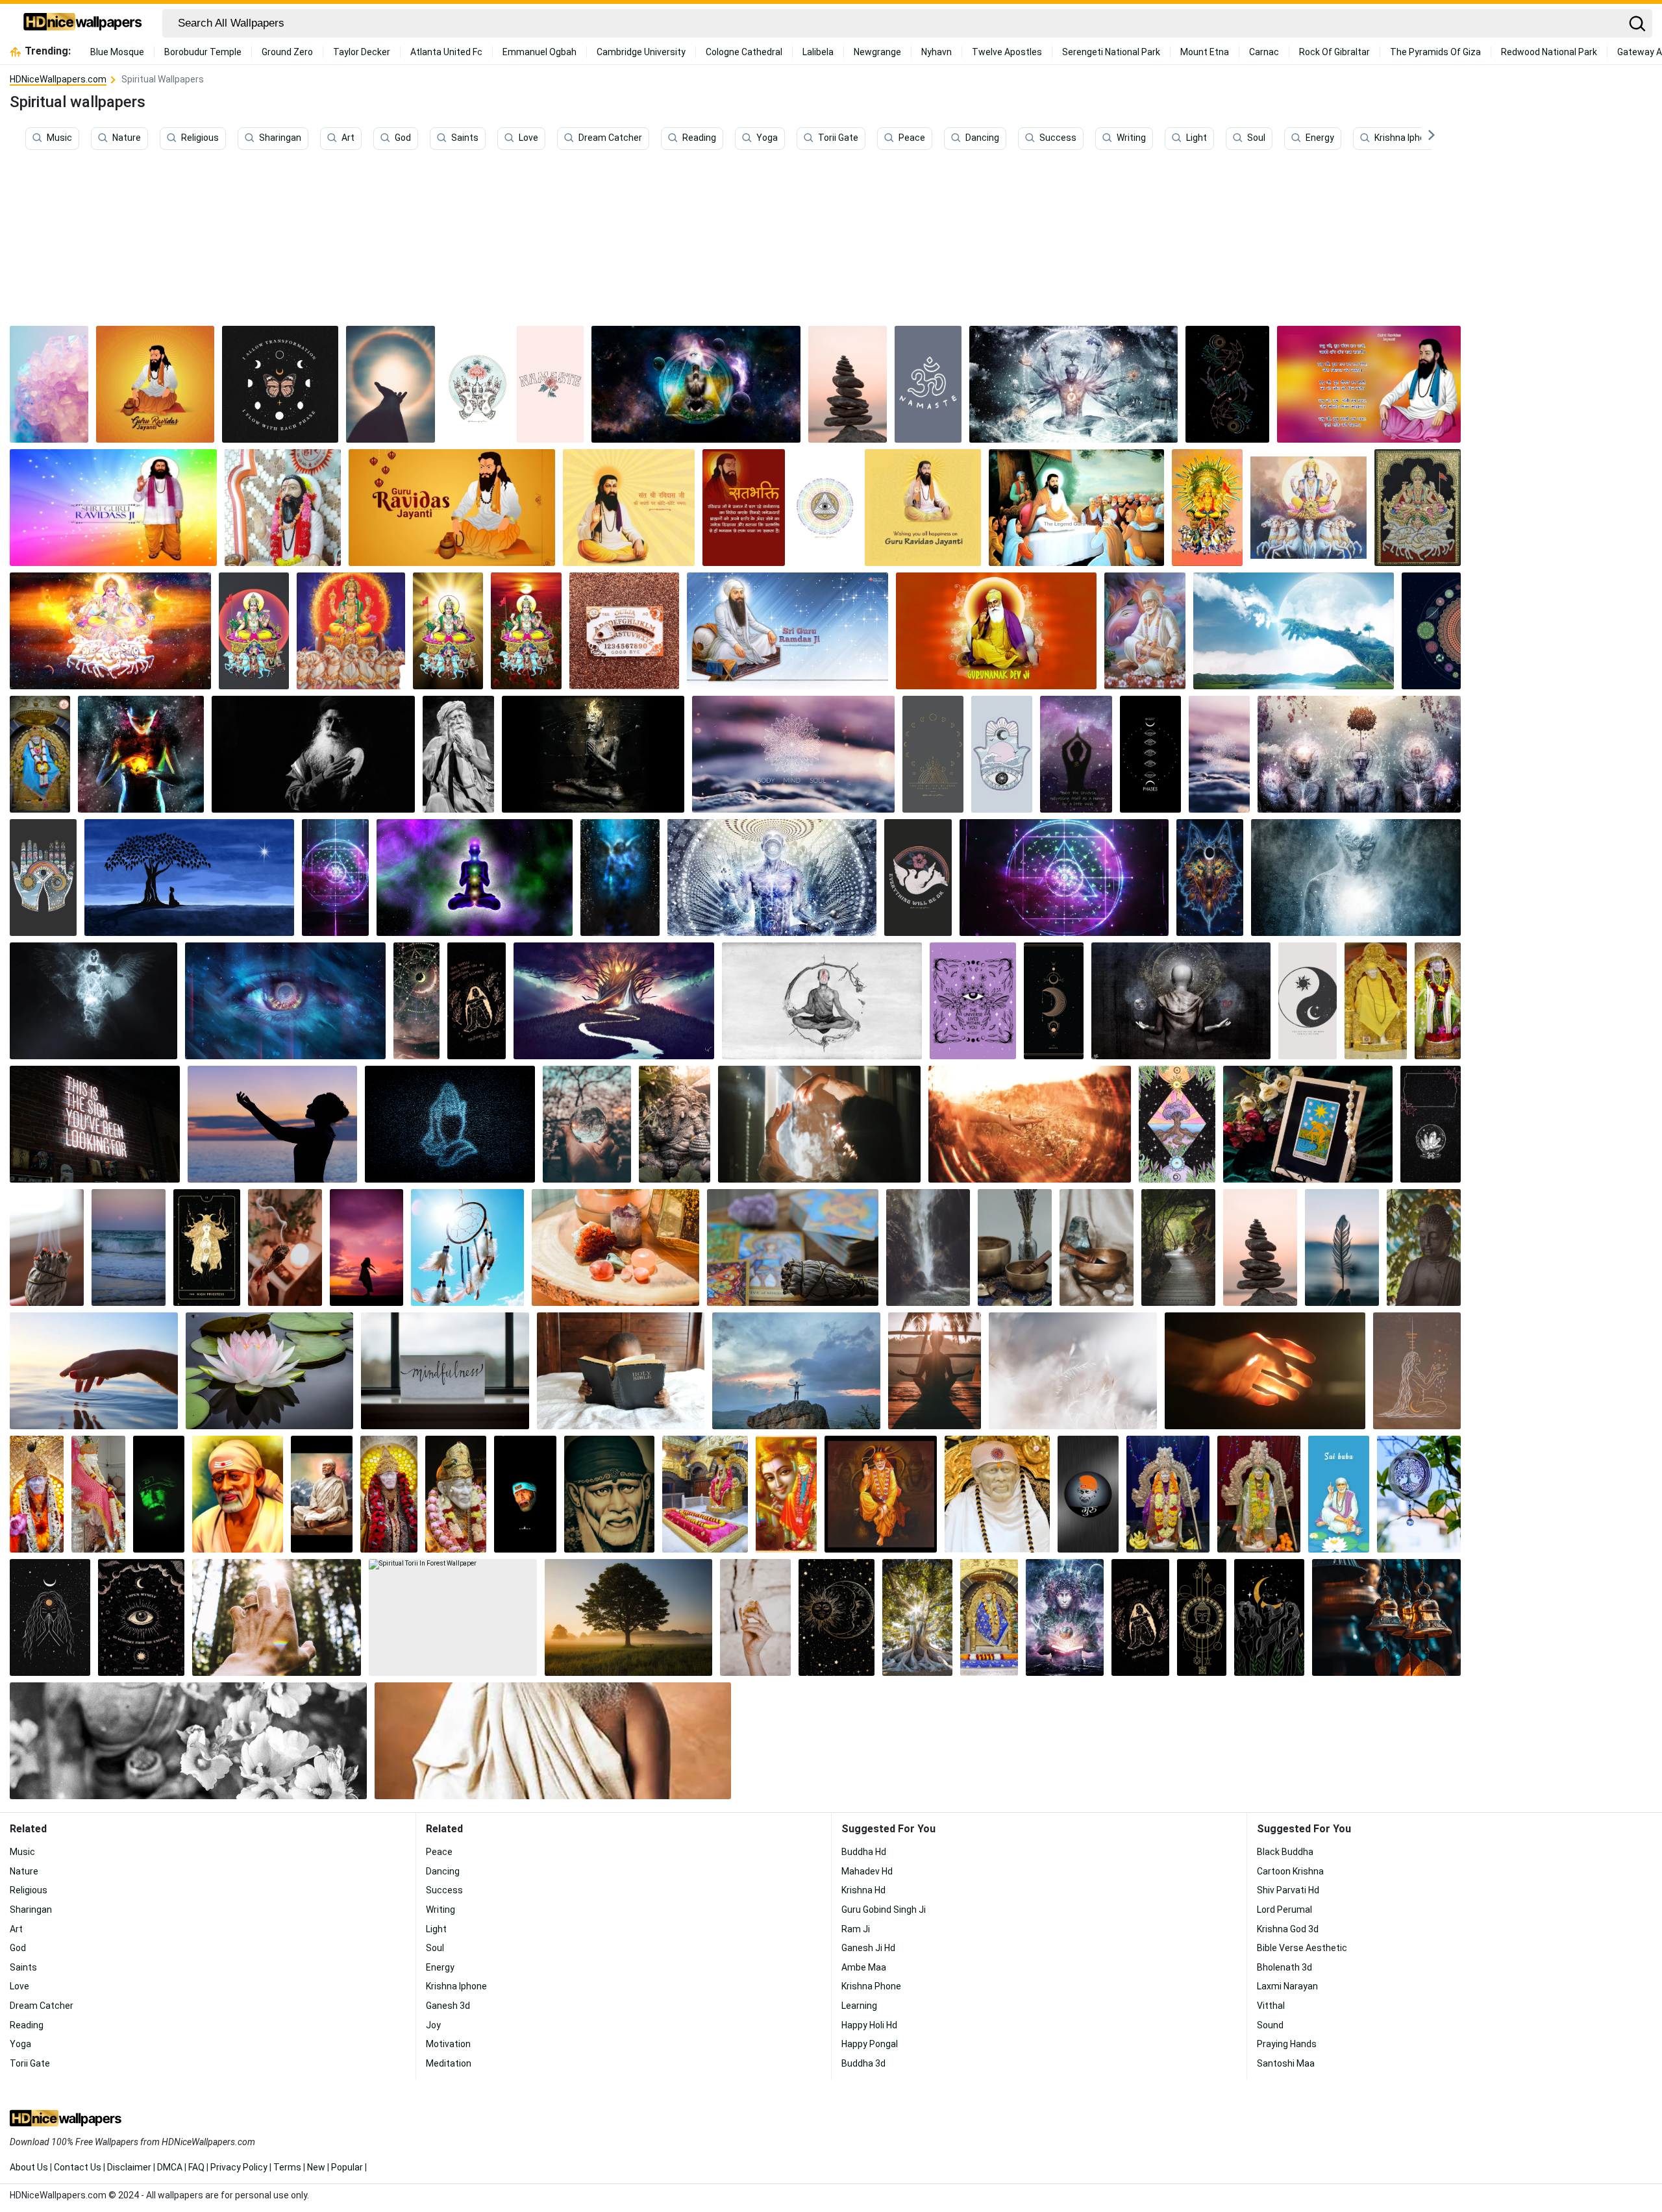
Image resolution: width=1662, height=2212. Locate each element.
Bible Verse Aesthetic (1302, 1948)
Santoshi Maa (1286, 2063)
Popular (347, 2167)
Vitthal (1271, 2006)
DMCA (170, 2167)
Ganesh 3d (448, 2006)
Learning (859, 2006)
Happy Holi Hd (869, 2025)
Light (1197, 138)
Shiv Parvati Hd (1288, 1890)
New (316, 2167)
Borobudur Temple (203, 52)
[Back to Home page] (83, 23)
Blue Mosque (117, 52)
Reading (699, 138)
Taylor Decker (362, 52)
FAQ (196, 2167)
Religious (200, 138)
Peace (912, 138)
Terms (287, 2167)
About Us (29, 2167)
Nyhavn (936, 52)
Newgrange (877, 52)
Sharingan (280, 138)
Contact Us (78, 2167)
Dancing (982, 138)
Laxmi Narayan (1287, 1986)
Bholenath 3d (1284, 1967)
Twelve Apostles (1007, 52)
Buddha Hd (864, 1852)
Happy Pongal (870, 2044)
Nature (127, 138)
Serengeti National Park (1111, 52)
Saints (465, 138)
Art (348, 138)
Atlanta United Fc (446, 52)
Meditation (449, 2063)
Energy (1320, 138)
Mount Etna (1205, 52)
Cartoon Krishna (1290, 1871)
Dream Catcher (610, 138)
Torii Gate (838, 138)
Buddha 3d (863, 2063)
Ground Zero (287, 52)
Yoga (767, 138)
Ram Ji (856, 1929)
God (403, 138)
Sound (1270, 2025)
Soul (1256, 138)
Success (1058, 138)
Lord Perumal (1284, 1910)
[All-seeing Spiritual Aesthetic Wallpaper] (825, 508)
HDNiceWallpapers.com (58, 79)
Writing (1131, 138)
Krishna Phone (871, 1986)
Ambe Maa (864, 1967)
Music (59, 138)
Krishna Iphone (1405, 138)
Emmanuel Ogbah (540, 52)
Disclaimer (129, 2167)
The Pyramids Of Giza (1435, 52)
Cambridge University (641, 52)
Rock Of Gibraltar (1334, 52)
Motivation (448, 2044)
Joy (433, 2025)
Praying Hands (1287, 2044)
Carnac (1264, 52)
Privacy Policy (239, 2167)
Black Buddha (1285, 1852)
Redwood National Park (1549, 52)
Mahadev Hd (867, 1871)
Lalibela (818, 52)
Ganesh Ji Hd (868, 1948)
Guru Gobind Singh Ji (884, 1910)
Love (528, 138)
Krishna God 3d (1288, 1929)
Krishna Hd (863, 1890)
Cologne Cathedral (744, 52)
